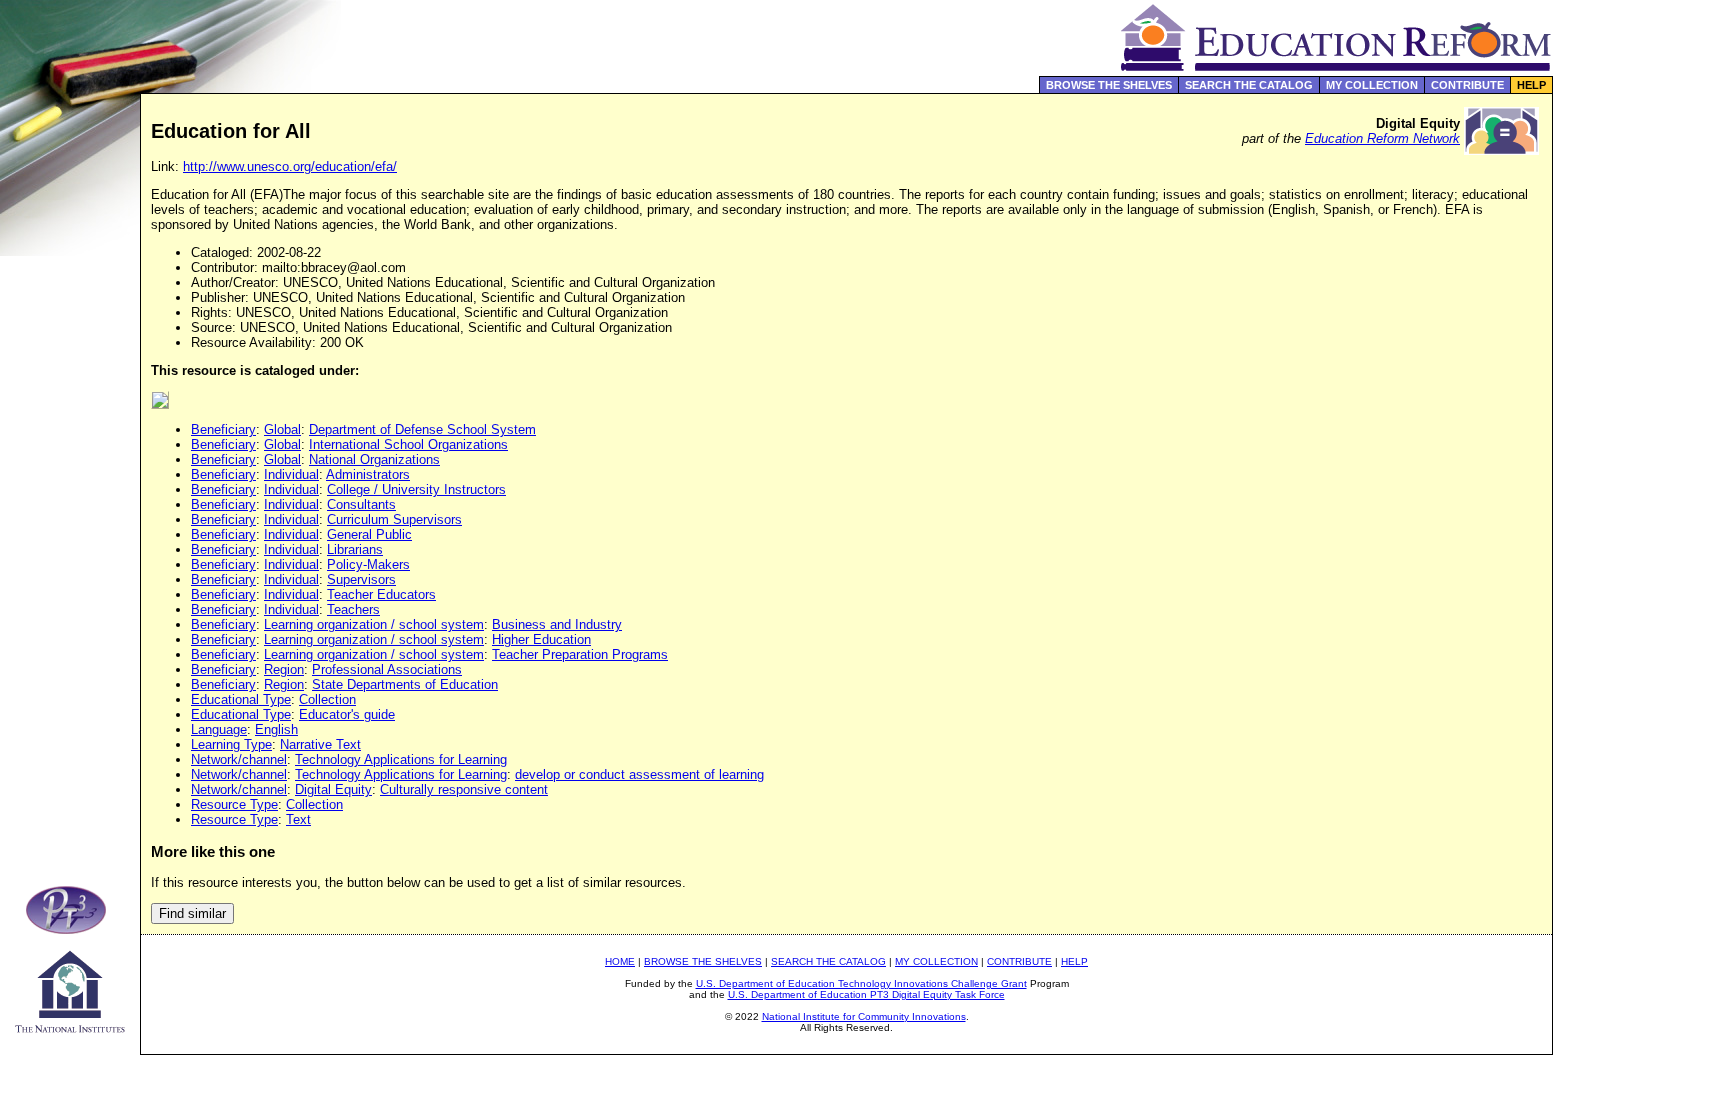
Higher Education (541, 639)
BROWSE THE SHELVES (1109, 85)
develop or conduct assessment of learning (639, 774)
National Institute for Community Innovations (864, 1016)
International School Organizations (408, 444)
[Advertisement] (1641, 424)
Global (282, 429)
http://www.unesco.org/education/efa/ (290, 166)
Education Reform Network (1382, 138)
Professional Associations (387, 669)
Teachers (353, 609)
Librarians (355, 549)
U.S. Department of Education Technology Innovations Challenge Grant (861, 983)
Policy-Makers (368, 564)
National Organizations (374, 459)
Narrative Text (320, 744)
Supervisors (361, 579)
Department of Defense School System (422, 429)
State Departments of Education (405, 684)
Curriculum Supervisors (394, 519)
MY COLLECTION (1372, 85)
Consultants (361, 504)
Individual (291, 474)
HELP (1531, 85)
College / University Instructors (416, 489)
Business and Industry (557, 624)
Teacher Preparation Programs (580, 654)
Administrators (368, 474)
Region (284, 669)
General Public (369, 534)
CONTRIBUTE (1467, 85)
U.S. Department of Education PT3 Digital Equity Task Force (866, 994)
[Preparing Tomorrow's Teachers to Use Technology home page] (70, 928)
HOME (620, 961)
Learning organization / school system (374, 624)
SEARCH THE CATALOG (1249, 85)
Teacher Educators (381, 594)
